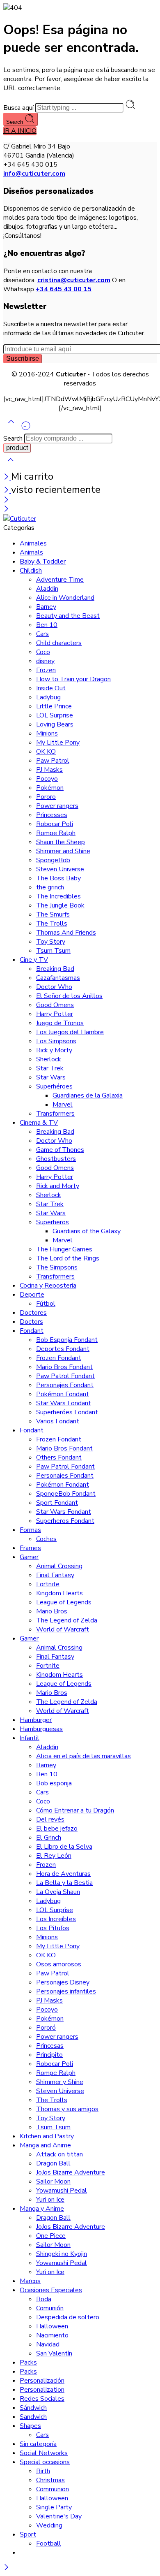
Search (15, 122)
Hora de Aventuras (63, 1874)
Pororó (46, 2028)
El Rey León (54, 1856)
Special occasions (45, 2462)
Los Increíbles (56, 1919)
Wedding (49, 2525)
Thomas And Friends (66, 933)
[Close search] (11, 465)
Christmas (50, 2480)
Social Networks (44, 2453)
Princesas (50, 2046)
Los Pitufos (53, 1928)
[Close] (7, 478)
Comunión (50, 2308)
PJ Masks (49, 770)
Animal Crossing (59, 1566)
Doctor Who (54, 987)
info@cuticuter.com (34, 174)
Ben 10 (47, 625)
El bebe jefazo (57, 1829)
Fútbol (46, 1304)
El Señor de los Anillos (69, 996)
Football (49, 2544)
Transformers (55, 1114)
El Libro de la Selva (64, 1847)
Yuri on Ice (50, 2200)
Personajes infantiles (66, 1991)
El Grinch (49, 1838)
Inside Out (51, 688)
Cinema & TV (39, 1123)
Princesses (52, 815)
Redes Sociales (42, 2399)
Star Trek (50, 1068)
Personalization (42, 2390)
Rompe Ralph (56, 833)
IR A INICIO (20, 131)
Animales (33, 543)
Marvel (63, 1105)
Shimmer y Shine (60, 2082)
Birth (43, 2471)
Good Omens (55, 1005)
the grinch (50, 887)
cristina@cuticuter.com (74, 280)
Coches (46, 1539)
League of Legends (64, 1602)
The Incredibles (58, 896)
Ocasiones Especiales (51, 2290)
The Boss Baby (58, 878)
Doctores (33, 1313)
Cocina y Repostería (48, 1286)
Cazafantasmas (58, 978)
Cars (42, 634)
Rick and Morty (58, 1186)
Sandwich (33, 2417)
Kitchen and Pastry (47, 2136)
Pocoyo (47, 779)
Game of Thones (60, 1150)
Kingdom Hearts (59, 1593)
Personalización (42, 2381)
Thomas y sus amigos (67, 2109)
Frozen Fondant (59, 1358)
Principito (49, 2055)
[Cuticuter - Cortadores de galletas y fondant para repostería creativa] (20, 519)
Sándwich (33, 2408)
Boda (44, 2299)
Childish (31, 571)
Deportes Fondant (63, 1349)
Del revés (50, 1819)
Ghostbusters (56, 1159)
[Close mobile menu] (6, 510)
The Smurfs (53, 914)
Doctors (31, 1322)
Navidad (48, 2344)
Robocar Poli (55, 824)
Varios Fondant (58, 1421)
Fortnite (48, 1584)
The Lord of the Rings (68, 1258)
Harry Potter (55, 1014)
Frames (30, 1548)
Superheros (53, 1222)
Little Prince (54, 706)
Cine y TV (34, 960)
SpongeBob (53, 860)
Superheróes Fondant (67, 1412)
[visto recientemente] (26, 429)
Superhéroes (54, 1086)
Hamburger (36, 1720)
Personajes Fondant (65, 1385)
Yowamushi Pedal (62, 2191)
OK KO (46, 752)
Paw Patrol (53, 761)
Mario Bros (52, 1611)
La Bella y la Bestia (64, 1883)
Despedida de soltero (68, 2317)
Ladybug (48, 697)
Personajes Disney (63, 1982)
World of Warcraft (63, 1629)
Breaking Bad (55, 969)
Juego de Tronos (60, 1023)
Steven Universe (60, 869)
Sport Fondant (57, 1503)
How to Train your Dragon (73, 679)
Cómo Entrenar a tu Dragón (75, 1810)
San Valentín (54, 2353)
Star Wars (51, 1077)
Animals (31, 552)
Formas (30, 1530)
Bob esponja (54, 1783)
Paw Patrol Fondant (65, 1376)
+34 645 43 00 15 (64, 289)
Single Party (54, 2507)
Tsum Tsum (53, 951)
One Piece (51, 2236)
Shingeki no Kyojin (62, 2254)
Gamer (29, 1557)
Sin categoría (38, 2444)
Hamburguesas (41, 1729)
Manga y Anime (42, 2209)
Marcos (30, 2281)
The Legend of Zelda (67, 1620)
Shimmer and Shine (63, 851)
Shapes (30, 2426)
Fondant (32, 1331)
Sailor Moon (53, 2181)
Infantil (30, 1738)
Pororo (46, 797)
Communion (53, 2489)
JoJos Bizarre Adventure (71, 2172)
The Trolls (52, 924)
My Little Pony (58, 743)
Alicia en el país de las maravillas (83, 1756)
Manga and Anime (45, 2145)
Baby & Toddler (43, 562)
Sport (28, 2534)
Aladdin (47, 589)
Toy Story (51, 942)
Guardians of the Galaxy (87, 1231)
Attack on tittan (59, 2154)
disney (45, 661)
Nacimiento (52, 2335)
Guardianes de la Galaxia (88, 1095)
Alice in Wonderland (65, 598)
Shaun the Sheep (61, 842)
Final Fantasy (55, 1575)
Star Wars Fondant (64, 1403)
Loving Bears (55, 724)
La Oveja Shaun (58, 1892)
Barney (46, 607)
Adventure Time (60, 580)
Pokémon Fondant (63, 1394)
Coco (43, 652)
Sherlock (49, 1059)
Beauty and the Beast (68, 616)
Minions (47, 733)
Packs (28, 2362)
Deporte (32, 1295)
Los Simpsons (56, 1041)
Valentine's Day (59, 2516)
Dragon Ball (53, 2163)
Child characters (59, 643)
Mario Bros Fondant (64, 1367)
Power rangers (57, 806)
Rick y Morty (54, 1050)
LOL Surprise (55, 715)
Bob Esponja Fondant (67, 1340)
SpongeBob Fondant (66, 1494)
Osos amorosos (59, 1964)
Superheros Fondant (65, 1521)
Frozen (46, 670)
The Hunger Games (64, 1249)
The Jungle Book (60, 905)
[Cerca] (7, 491)
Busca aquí (19, 108)
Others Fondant (59, 1457)
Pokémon (50, 788)
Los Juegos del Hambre (70, 1032)
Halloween (52, 2326)
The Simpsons (57, 1267)
